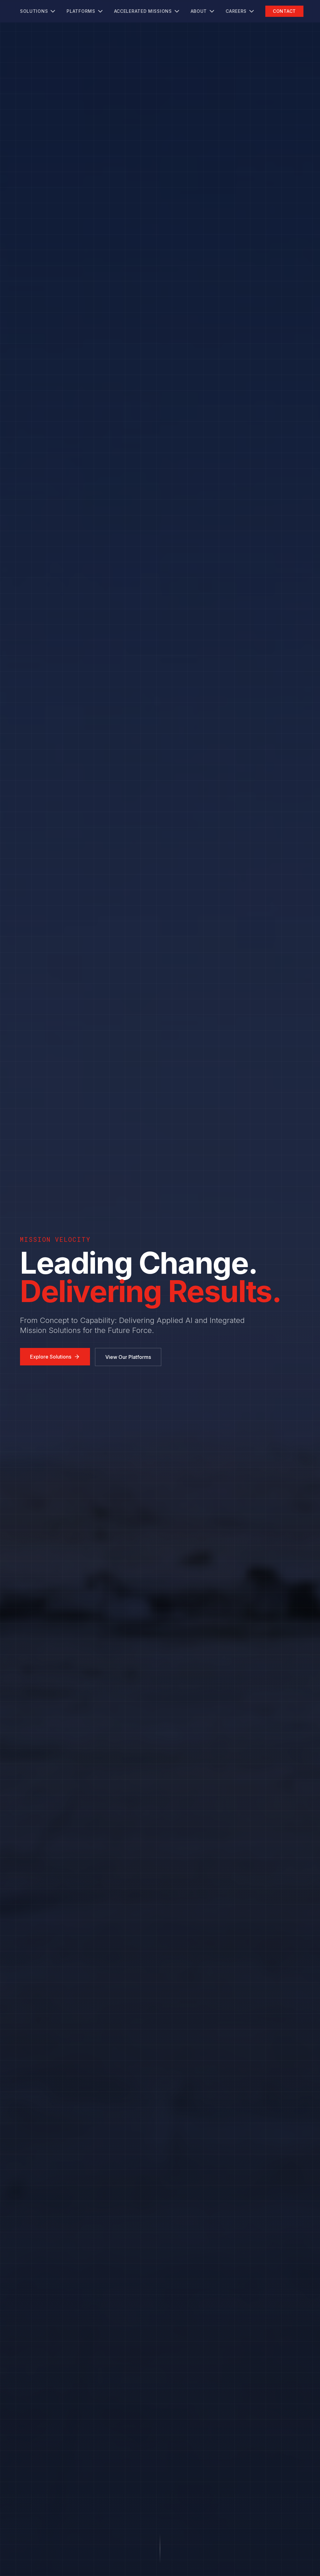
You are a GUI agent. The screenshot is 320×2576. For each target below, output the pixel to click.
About (199, 11)
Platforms (81, 11)
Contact (284, 11)
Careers (236, 11)
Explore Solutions (51, 1357)
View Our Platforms (128, 1357)
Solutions (34, 11)
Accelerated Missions (143, 11)
